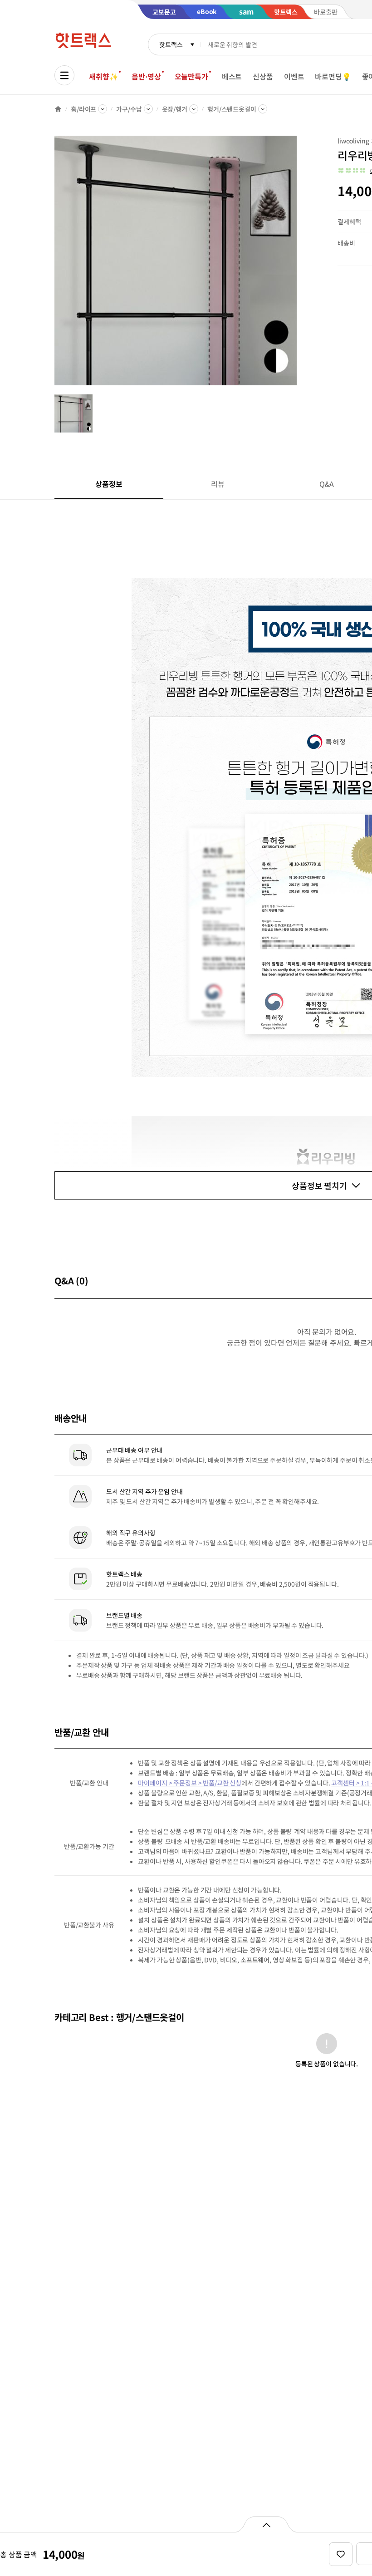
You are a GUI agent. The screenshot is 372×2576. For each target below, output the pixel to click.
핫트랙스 (171, 44)
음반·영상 (146, 76)
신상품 (263, 76)
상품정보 (109, 484)
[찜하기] (341, 2554)
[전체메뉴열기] (64, 75)
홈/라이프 (83, 109)
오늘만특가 (191, 76)
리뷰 (218, 484)
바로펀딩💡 (333, 76)
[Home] (58, 109)
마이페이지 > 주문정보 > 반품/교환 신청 (190, 1783)
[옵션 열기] (266, 2524)
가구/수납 (129, 109)
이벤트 (294, 76)
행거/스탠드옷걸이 (232, 109)
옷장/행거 (175, 109)
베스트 (232, 76)
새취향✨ (103, 76)
